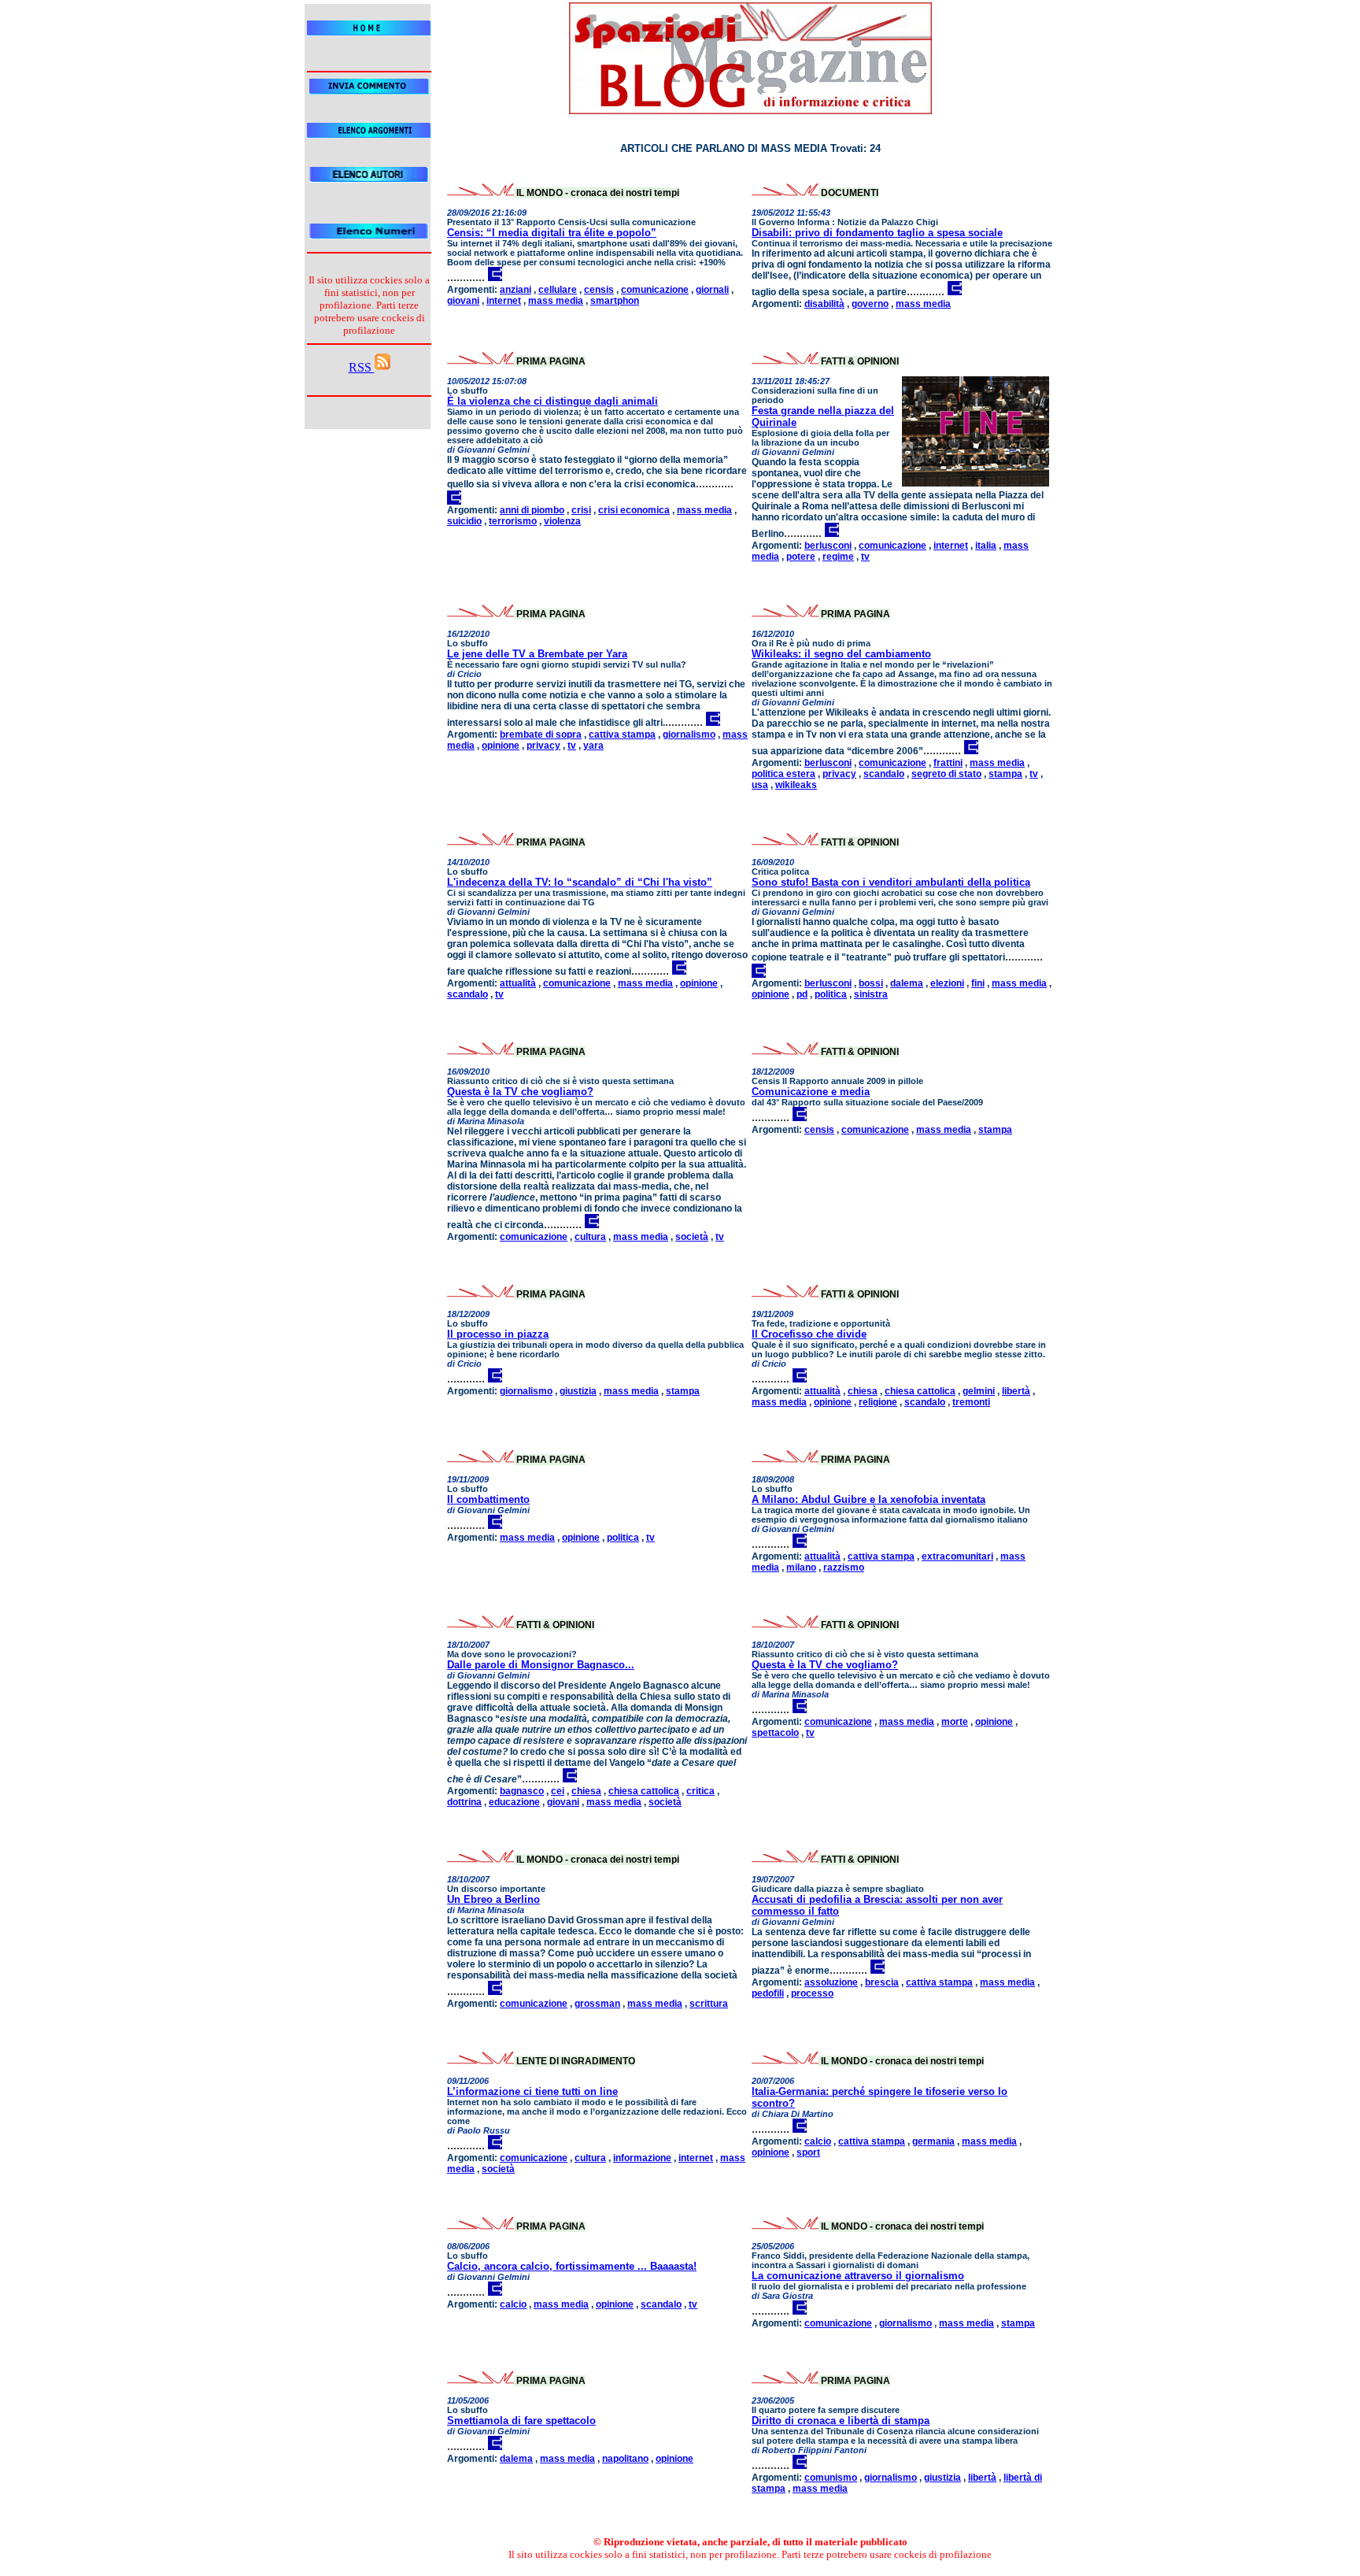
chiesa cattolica (920, 1391)
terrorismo (513, 521)
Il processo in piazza (498, 1334)
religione (878, 1402)
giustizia (578, 1391)
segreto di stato (946, 774)
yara (593, 746)
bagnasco (522, 1791)
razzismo (844, 1567)
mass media (556, 301)
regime (838, 557)
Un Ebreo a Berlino (493, 1899)
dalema (907, 983)
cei (558, 1791)
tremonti (971, 1402)
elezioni (947, 983)
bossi (871, 983)
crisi (581, 510)
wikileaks (796, 785)
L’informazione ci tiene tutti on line (532, 2091)
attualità (518, 983)
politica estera (783, 774)
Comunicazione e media (811, 1092)
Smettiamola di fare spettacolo (521, 2421)
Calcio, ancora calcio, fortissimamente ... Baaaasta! (572, 2266)
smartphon (615, 301)
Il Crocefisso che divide (809, 1334)
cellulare (558, 290)
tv (865, 557)
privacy (543, 746)
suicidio (464, 521)
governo (870, 304)
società (692, 1237)
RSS (362, 367)
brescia (882, 1982)
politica (831, 994)
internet (504, 301)
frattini (948, 763)
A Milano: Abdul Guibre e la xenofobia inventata (868, 1499)
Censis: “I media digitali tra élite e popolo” (552, 233)
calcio (818, 2141)
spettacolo (775, 1733)
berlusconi (828, 546)
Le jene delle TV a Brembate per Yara (537, 654)
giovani (463, 301)
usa (760, 785)
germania (933, 2141)
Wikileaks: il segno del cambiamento (841, 654)
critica (700, 1791)
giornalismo (689, 735)
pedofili (768, 1993)
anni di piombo (532, 510)
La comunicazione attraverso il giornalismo (858, 2276)
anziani (516, 290)
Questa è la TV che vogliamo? (520, 1092)
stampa (1005, 774)
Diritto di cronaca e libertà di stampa (841, 2421)
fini (978, 983)
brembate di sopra (541, 735)
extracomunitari (957, 1556)
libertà (1016, 1391)
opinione (501, 746)
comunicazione (655, 290)
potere (801, 557)
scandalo (884, 774)
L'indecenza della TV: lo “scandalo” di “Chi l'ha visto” (580, 882)
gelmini (979, 1391)
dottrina (464, 1802)
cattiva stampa (622, 735)
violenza (562, 521)
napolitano (625, 2459)
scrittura (709, 2004)
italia (986, 546)
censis (599, 290)
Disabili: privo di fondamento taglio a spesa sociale (877, 233)
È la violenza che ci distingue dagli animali (552, 401)
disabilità (824, 304)
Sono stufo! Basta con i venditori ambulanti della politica (891, 882)
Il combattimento (488, 1499)
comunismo (831, 2478)
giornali (712, 290)
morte (955, 1722)
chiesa (863, 1391)
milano (801, 1567)
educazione (514, 1802)
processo (812, 1993)
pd (802, 994)
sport (808, 2152)
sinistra (871, 994)
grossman (597, 2004)
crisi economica (634, 510)
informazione (642, 2158)
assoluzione (831, 1982)
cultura (590, 1237)
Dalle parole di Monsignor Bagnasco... (541, 1665)
